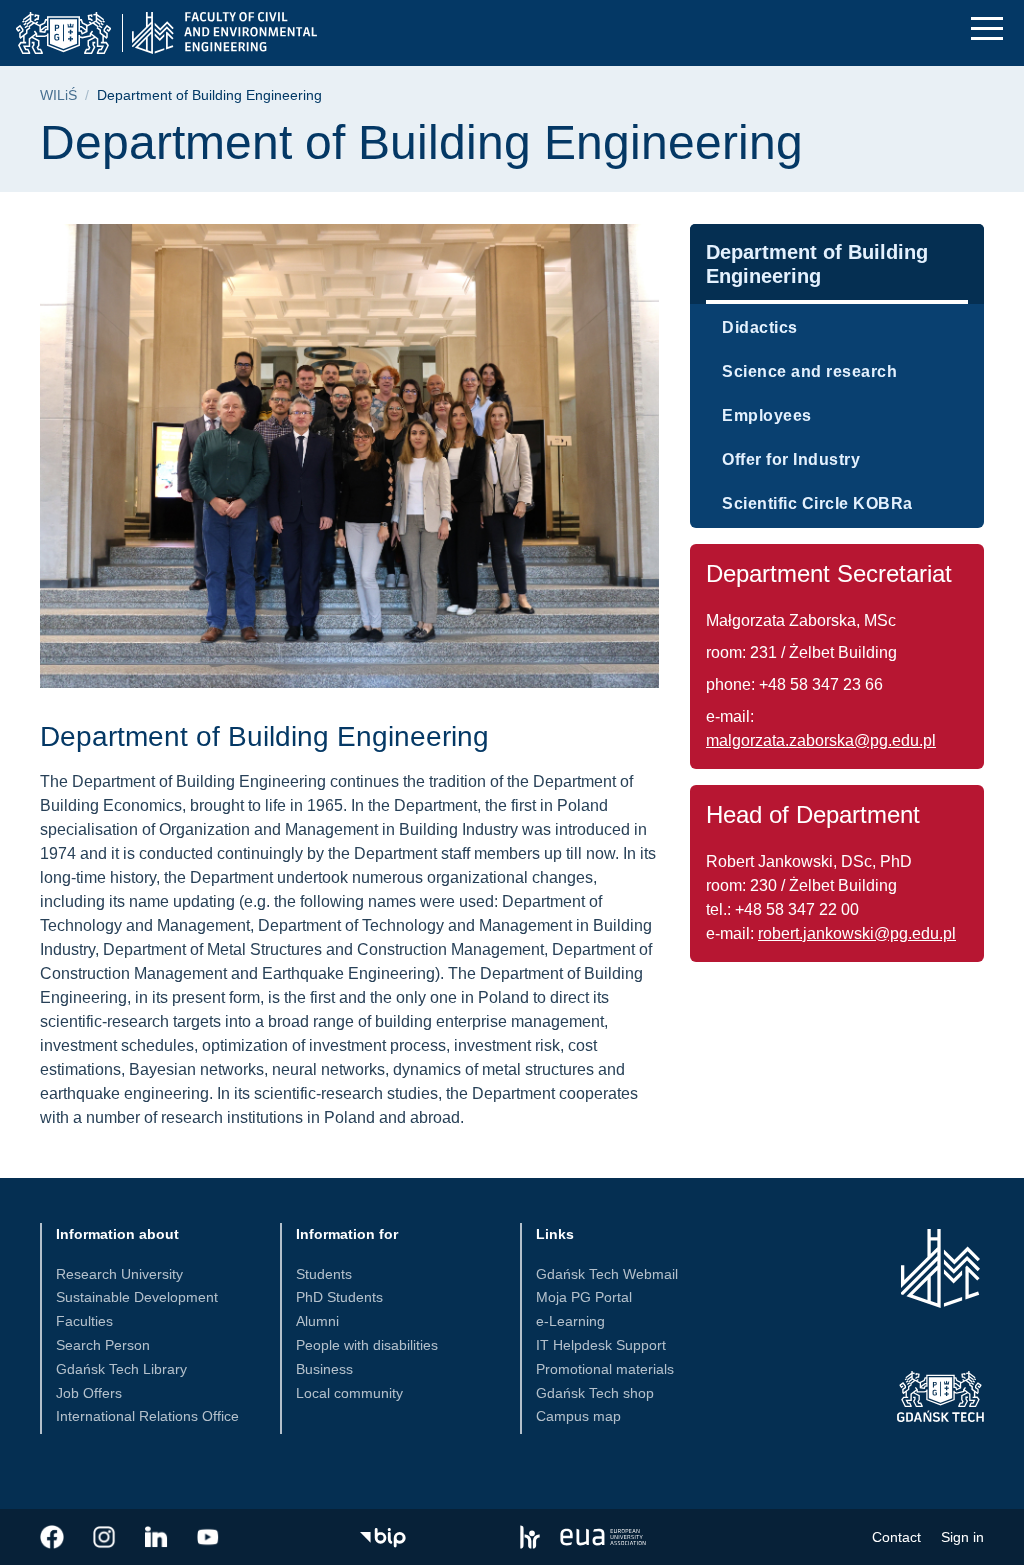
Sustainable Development (137, 1297)
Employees (767, 415)
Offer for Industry (791, 459)
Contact (896, 1537)
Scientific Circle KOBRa (817, 503)
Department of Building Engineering (817, 264)
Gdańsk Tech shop (595, 1393)
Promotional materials (605, 1369)
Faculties (84, 1321)
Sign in (962, 1537)
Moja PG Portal (584, 1297)
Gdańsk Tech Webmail (607, 1274)
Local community (349, 1393)
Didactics (760, 327)
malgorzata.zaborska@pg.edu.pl (821, 740)
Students (324, 1274)
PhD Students (339, 1297)
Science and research (809, 371)
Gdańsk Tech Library (121, 1369)
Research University (119, 1274)
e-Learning (570, 1321)
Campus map (578, 1416)
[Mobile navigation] (987, 28)
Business (324, 1369)
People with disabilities (367, 1345)
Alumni (317, 1321)
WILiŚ (58, 95)
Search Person (103, 1345)
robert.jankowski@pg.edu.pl (857, 933)
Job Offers (89, 1393)
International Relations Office (147, 1416)
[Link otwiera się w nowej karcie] (52, 1537)
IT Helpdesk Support (601, 1345)
